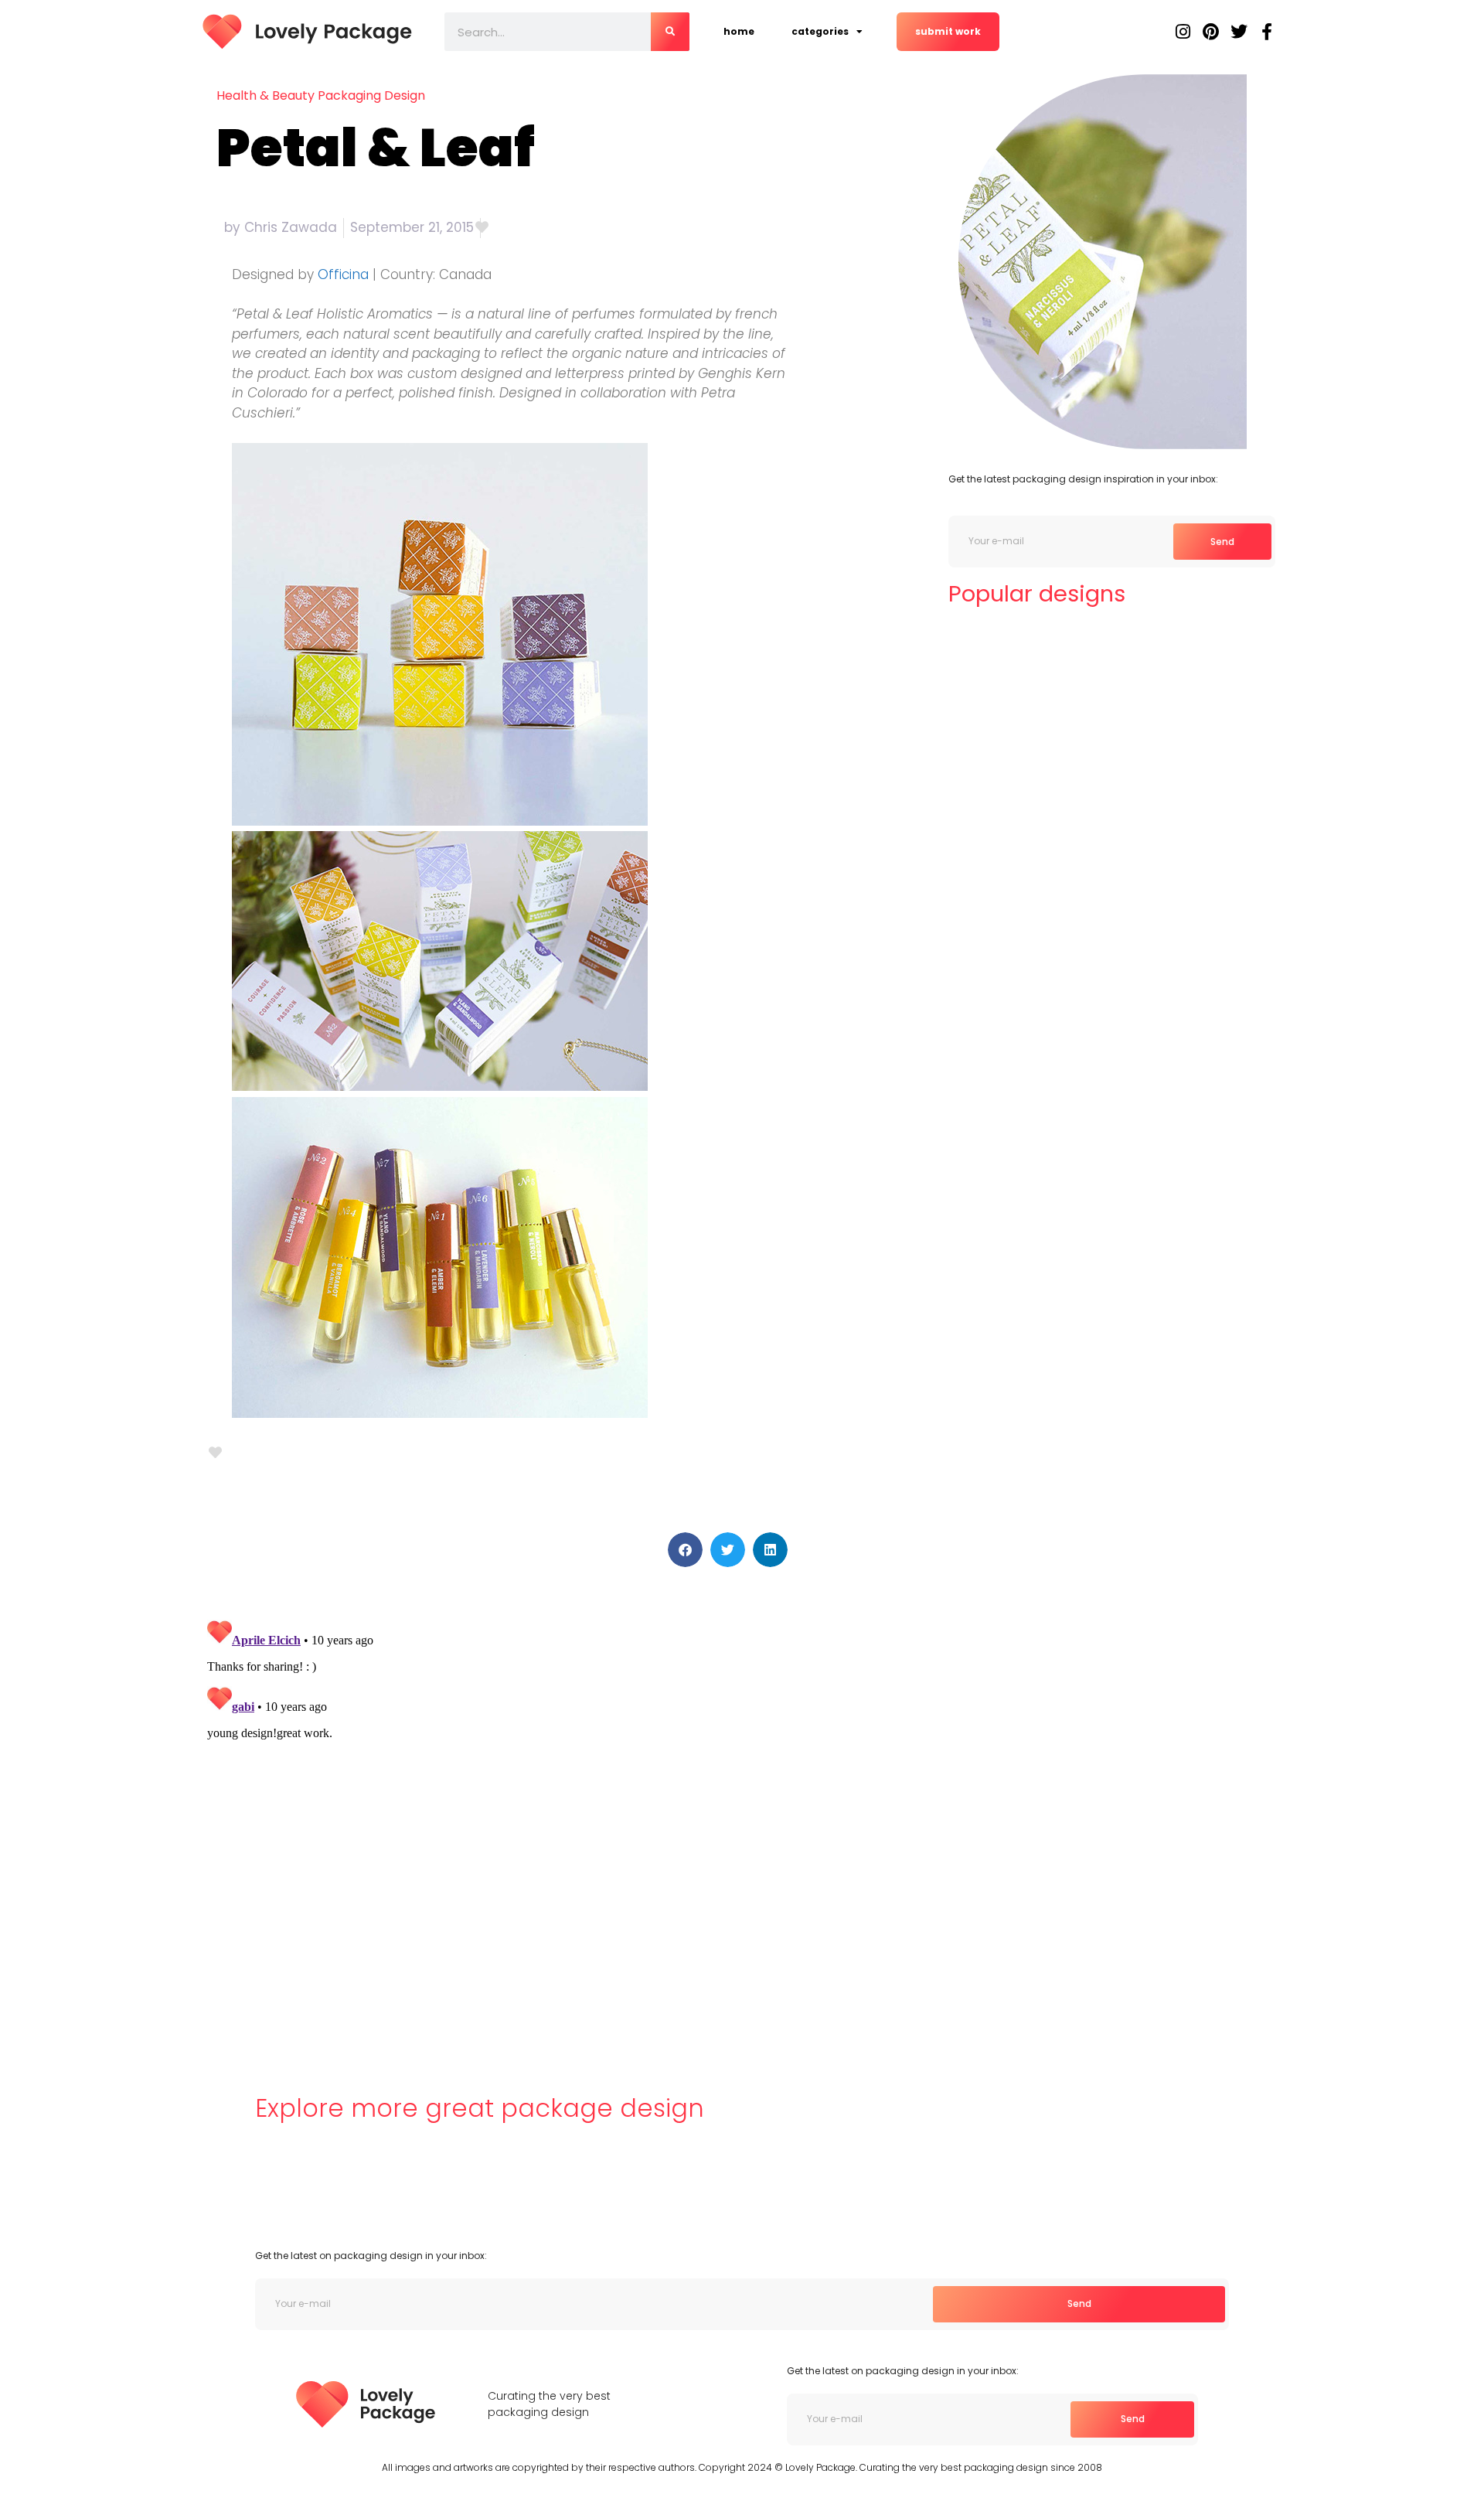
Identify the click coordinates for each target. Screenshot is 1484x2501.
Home (739, 31)
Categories (820, 31)
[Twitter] (1239, 32)
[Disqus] (498, 1807)
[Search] (670, 32)
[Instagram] (1183, 32)
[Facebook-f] (1267, 32)
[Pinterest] (1211, 32)
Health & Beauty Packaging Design (321, 95)
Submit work (948, 31)
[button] (685, 1550)
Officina (343, 274)
